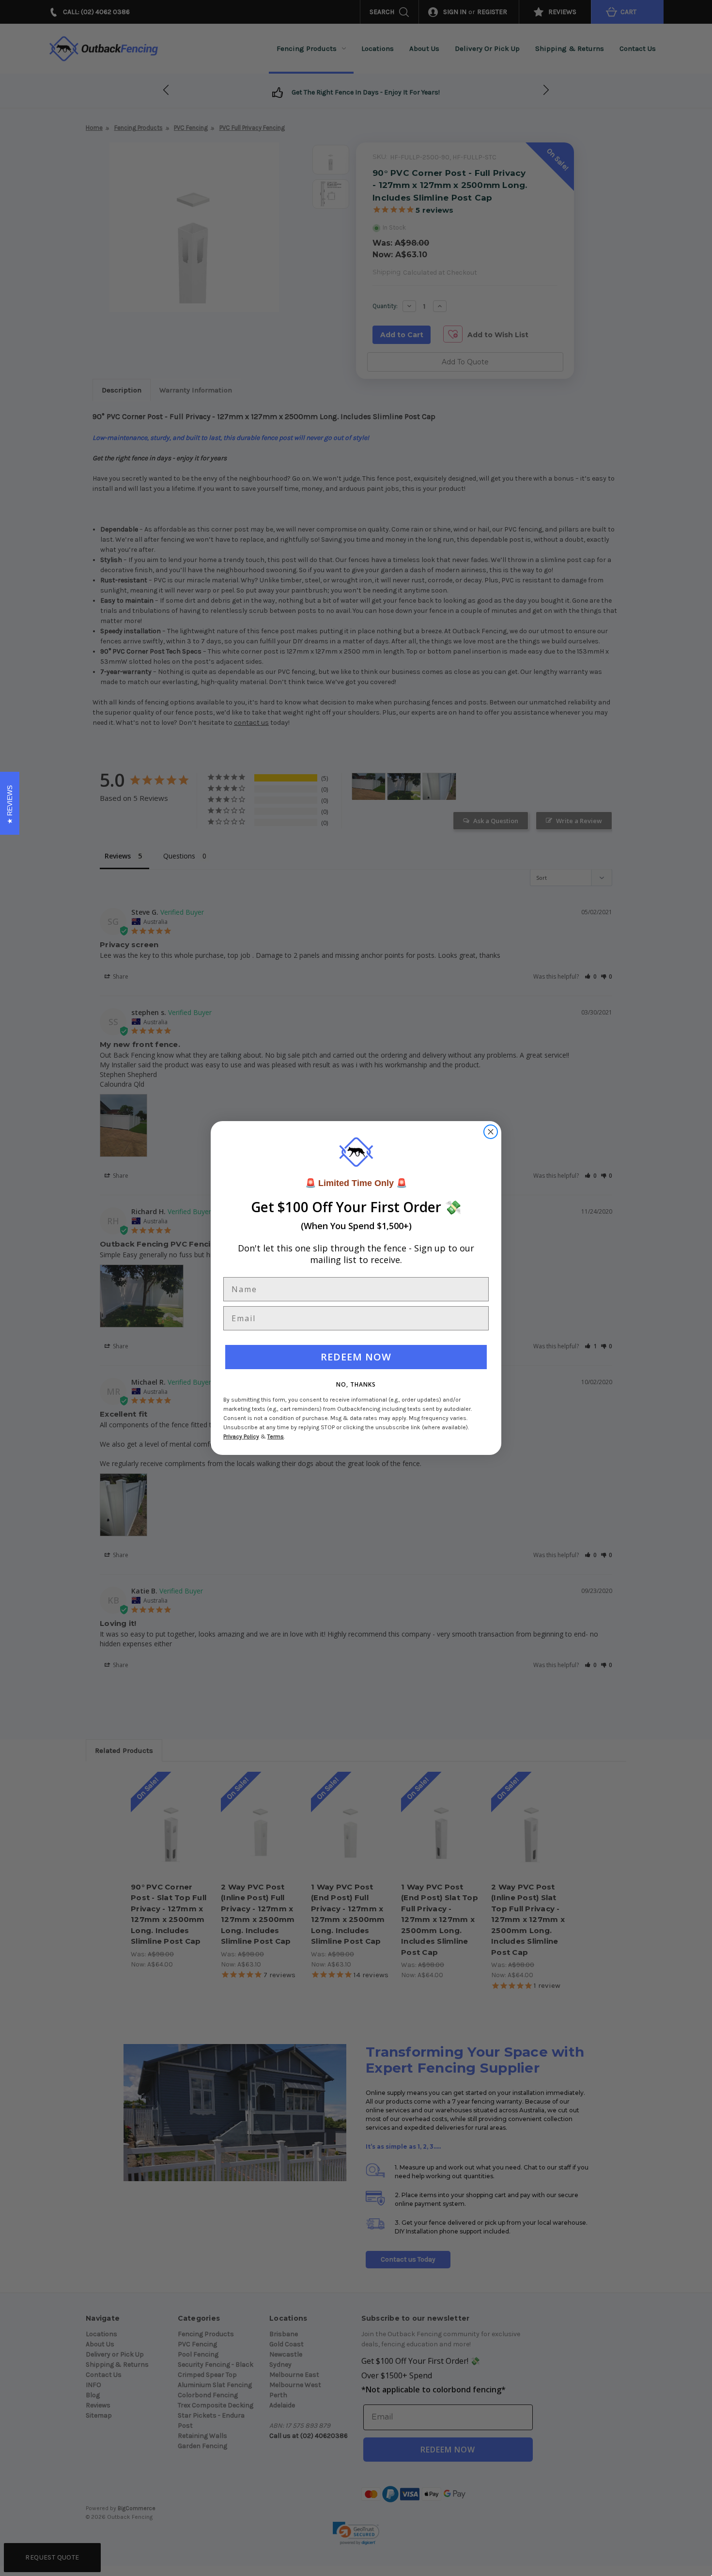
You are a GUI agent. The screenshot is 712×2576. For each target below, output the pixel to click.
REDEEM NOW (356, 1357)
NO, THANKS (356, 1384)
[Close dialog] (491, 1132)
